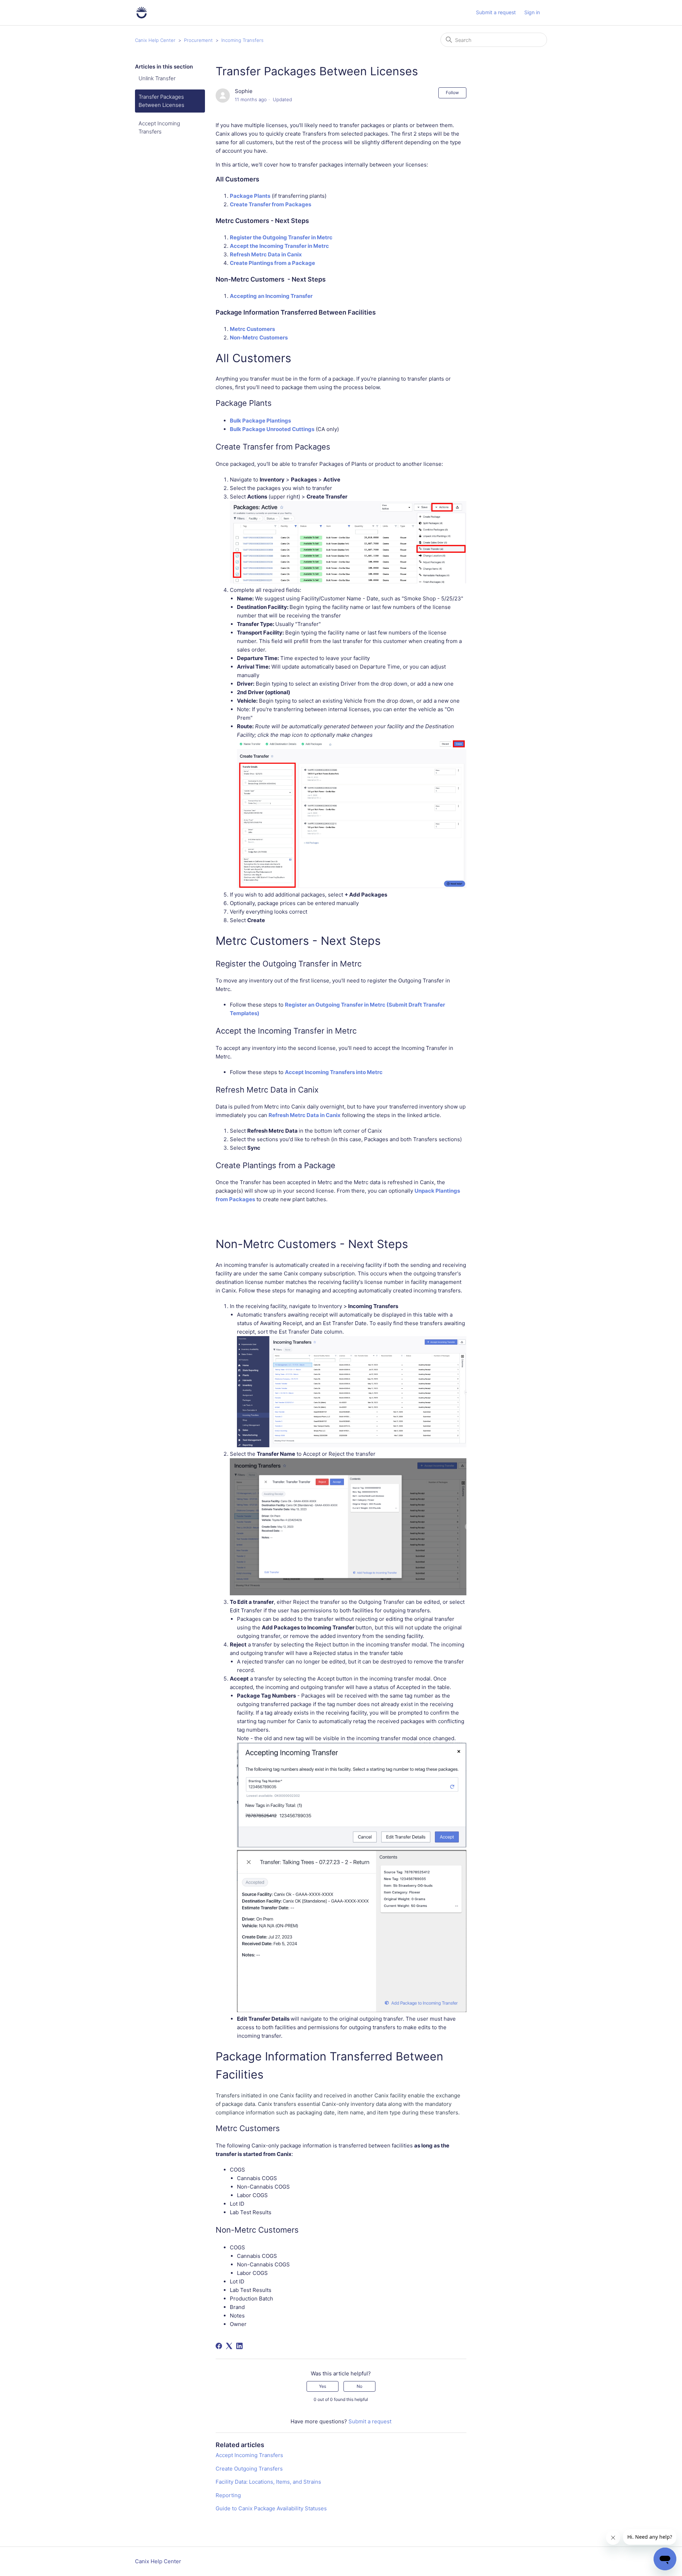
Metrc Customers (252, 329)
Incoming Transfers (242, 40)
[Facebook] (219, 2346)
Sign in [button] (532, 12)
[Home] (142, 13)
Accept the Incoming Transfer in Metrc (280, 246)
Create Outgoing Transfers (249, 2469)
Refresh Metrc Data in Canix (266, 254)
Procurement (198, 40)
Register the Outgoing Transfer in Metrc (281, 237)
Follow (452, 92)
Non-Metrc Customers (259, 337)
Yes (323, 2386)
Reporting (228, 2495)
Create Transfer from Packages (270, 204)
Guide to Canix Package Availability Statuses (271, 2508)
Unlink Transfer (157, 78)
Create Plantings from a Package (272, 263)
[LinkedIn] (239, 2346)
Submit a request (496, 12)
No (359, 2386)
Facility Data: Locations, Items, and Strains (268, 2482)
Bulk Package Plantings (260, 421)
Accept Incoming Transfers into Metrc (334, 1072)
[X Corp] (229, 2346)
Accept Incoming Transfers (159, 127)
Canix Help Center (155, 40)
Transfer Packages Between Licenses (161, 101)
